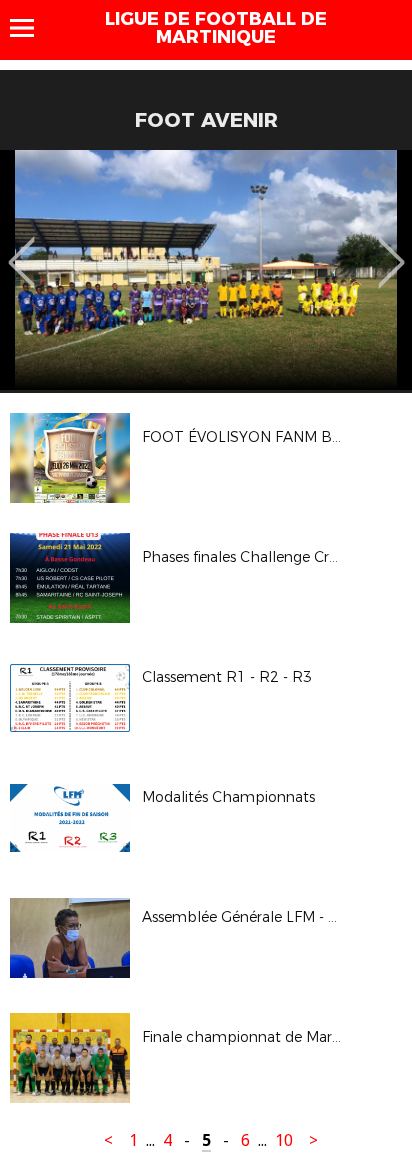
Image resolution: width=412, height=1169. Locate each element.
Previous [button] (21, 248)
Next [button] (391, 248)
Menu (31, 28)
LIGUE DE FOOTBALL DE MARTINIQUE (216, 28)
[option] (206, 270)
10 (284, 1140)
